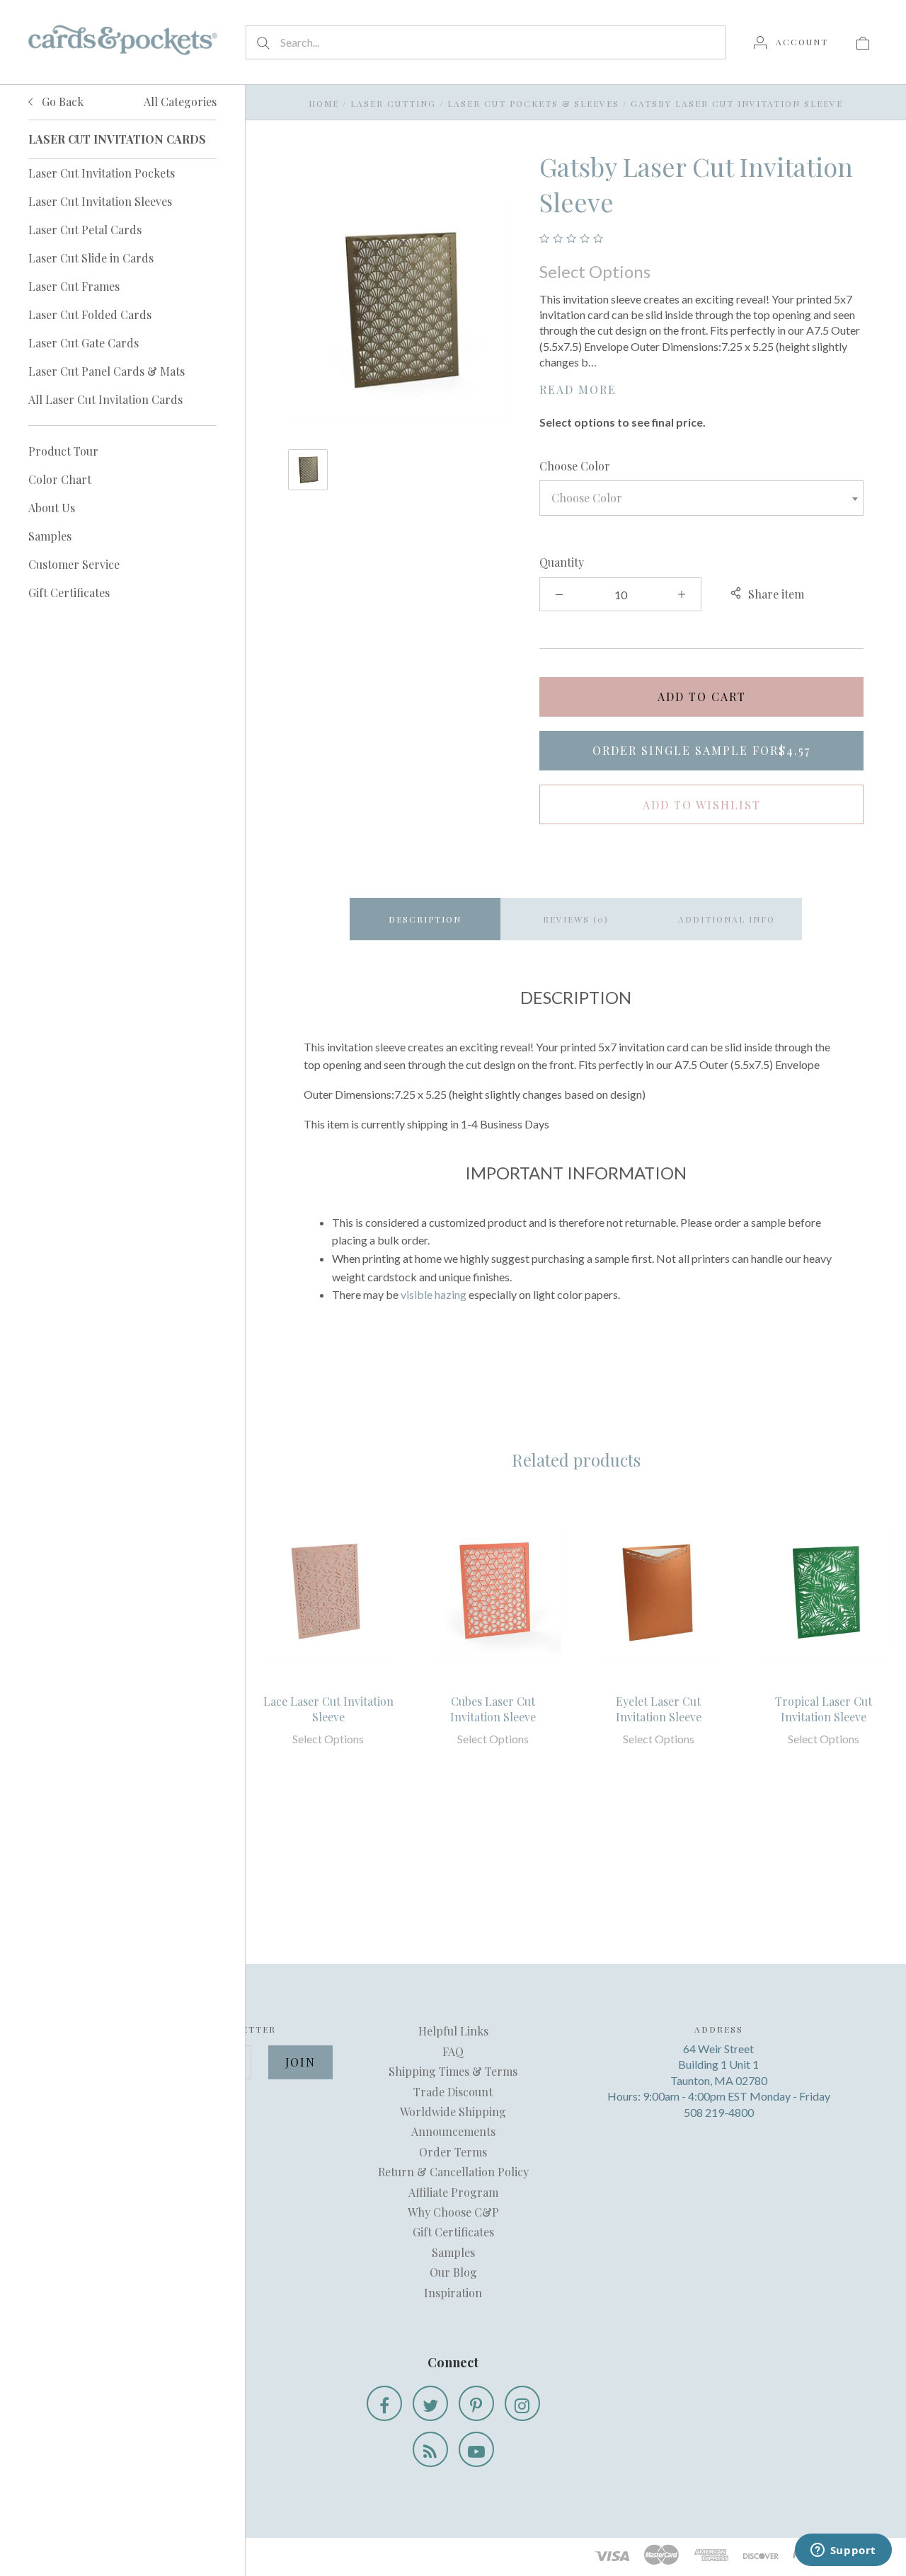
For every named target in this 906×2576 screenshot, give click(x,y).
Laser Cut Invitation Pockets (102, 173)
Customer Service (74, 564)
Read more (578, 389)
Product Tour (63, 451)
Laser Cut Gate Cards (84, 343)
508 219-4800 (719, 2112)
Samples (50, 536)
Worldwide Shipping (453, 2112)
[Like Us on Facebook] (384, 2403)
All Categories (180, 102)
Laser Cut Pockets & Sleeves (533, 103)
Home (324, 103)
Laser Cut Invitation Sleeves (100, 201)
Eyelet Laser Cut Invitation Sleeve (659, 1709)
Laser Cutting (393, 103)
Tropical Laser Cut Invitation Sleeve (824, 1709)
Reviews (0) (576, 919)
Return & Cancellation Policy (453, 2172)
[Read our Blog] (430, 2449)
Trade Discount (453, 2092)
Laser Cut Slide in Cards (91, 258)
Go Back (61, 102)
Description (425, 919)
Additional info (727, 919)
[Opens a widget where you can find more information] (843, 2551)
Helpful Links (453, 2031)
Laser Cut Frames (74, 286)
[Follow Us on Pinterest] (476, 2403)
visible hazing (434, 1294)
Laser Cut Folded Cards (90, 314)
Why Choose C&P (453, 2212)
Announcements (453, 2131)
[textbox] (701, 498)
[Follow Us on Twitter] (430, 2403)
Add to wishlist (702, 805)
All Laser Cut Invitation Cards (105, 399)
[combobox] (701, 498)
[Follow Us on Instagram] (522, 2403)
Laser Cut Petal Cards (85, 230)
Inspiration (453, 2293)
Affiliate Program (453, 2192)
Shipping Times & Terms (453, 2071)
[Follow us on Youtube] (476, 2449)
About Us (52, 508)
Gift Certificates (69, 593)
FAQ (453, 2051)
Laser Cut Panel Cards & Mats (107, 371)
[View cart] (863, 42)
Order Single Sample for (701, 750)
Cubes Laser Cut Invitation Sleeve (493, 1709)
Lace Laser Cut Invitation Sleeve (328, 1709)
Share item (776, 594)
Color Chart (60, 479)
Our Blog (453, 2272)
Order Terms (453, 2152)
